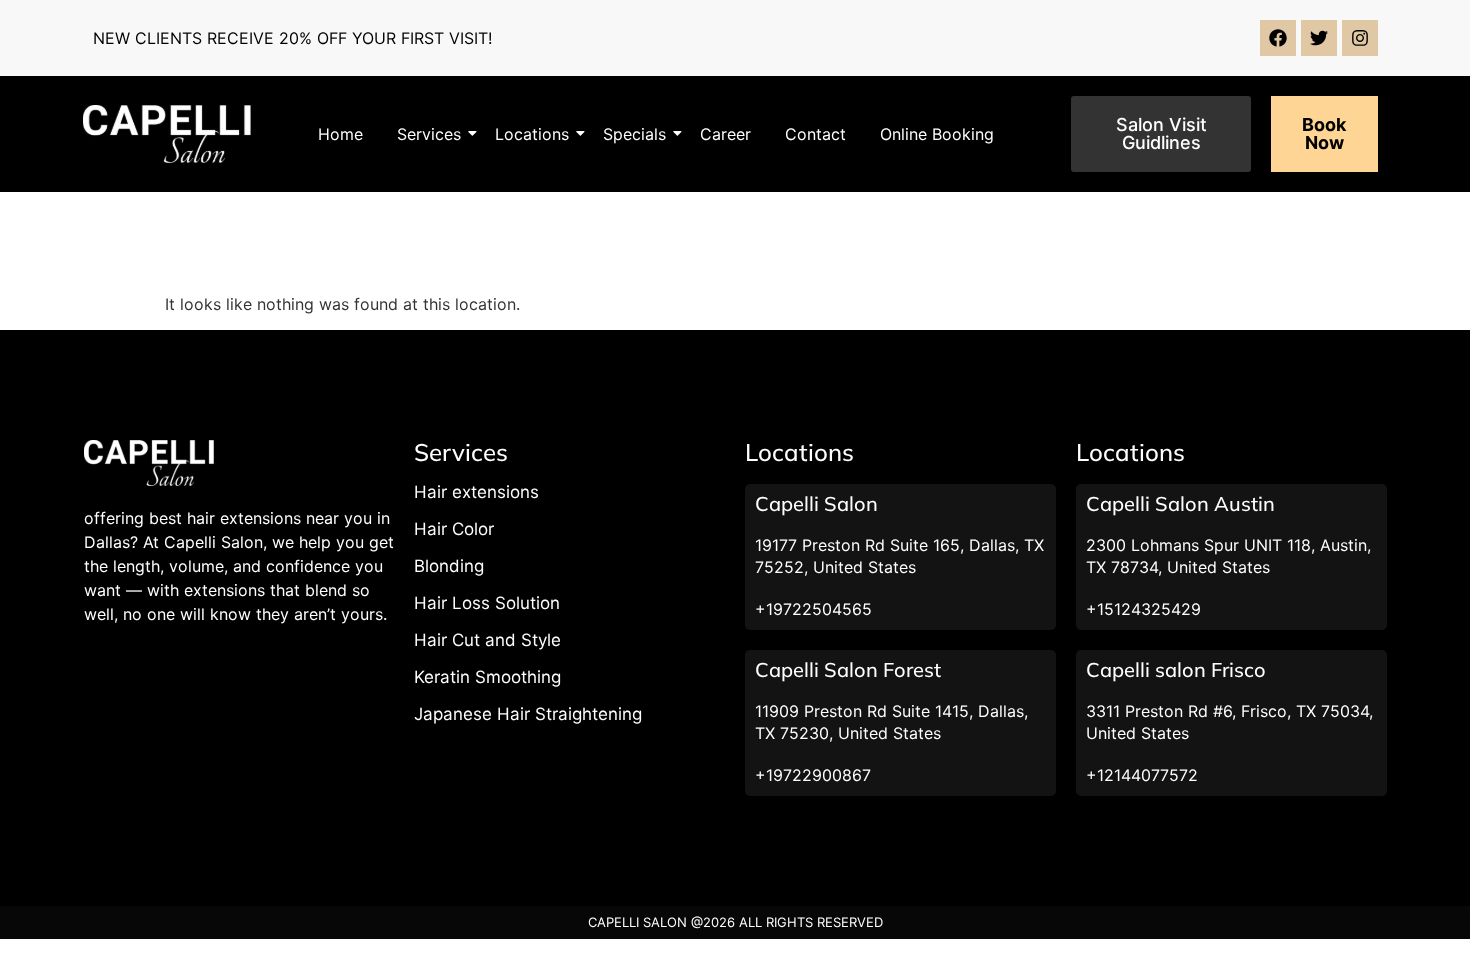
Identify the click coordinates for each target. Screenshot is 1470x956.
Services (429, 134)
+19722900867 (813, 775)
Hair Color (454, 529)
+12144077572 (1142, 775)
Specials (634, 134)
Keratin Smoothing (487, 677)
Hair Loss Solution (487, 603)
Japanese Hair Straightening (528, 714)
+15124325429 (1143, 609)
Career (725, 134)
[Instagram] (1360, 38)
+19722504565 (813, 609)
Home (340, 134)
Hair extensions (476, 492)
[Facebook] (1278, 38)
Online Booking (937, 134)
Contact (815, 134)
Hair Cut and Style (487, 640)
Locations (532, 134)
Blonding (449, 566)
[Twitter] (1319, 38)
